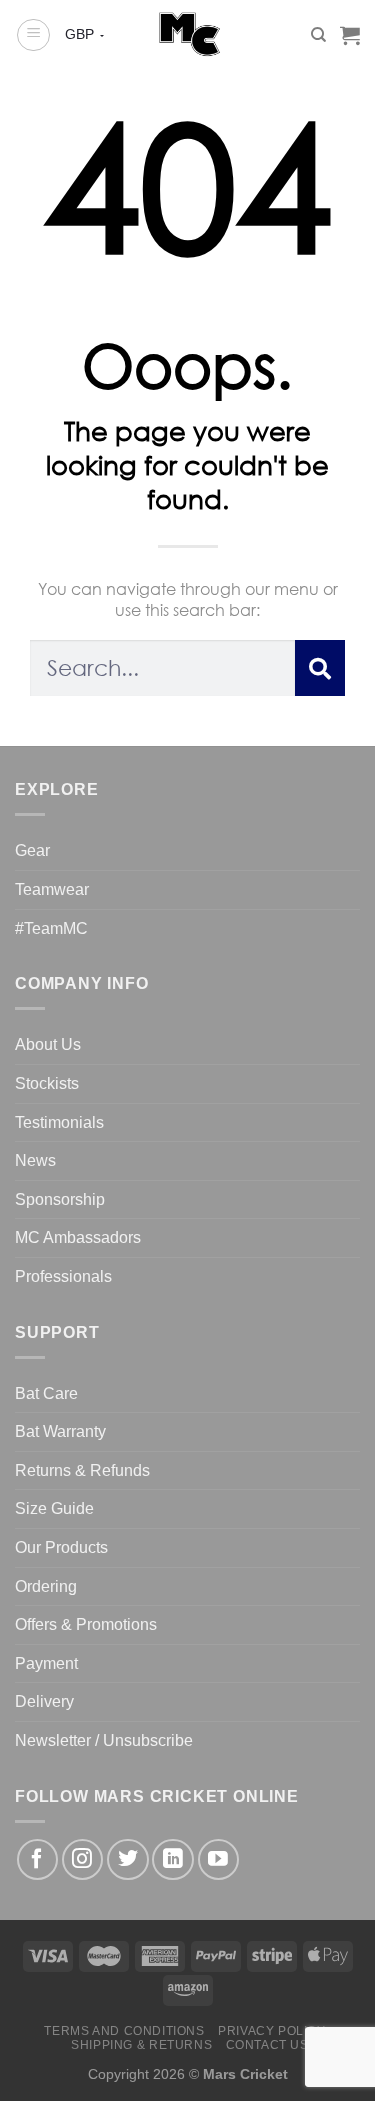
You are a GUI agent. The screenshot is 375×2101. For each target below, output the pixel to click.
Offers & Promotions (86, 1624)
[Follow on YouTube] (218, 1859)
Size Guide (54, 1508)
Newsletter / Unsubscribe (104, 1740)
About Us (48, 1044)
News (35, 1160)
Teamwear (52, 889)
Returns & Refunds (82, 1470)
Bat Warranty (60, 1431)
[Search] (318, 35)
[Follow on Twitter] (127, 1859)
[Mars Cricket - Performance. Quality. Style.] (187, 35)
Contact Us (267, 2045)
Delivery (44, 1701)
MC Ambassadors (78, 1237)
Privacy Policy (272, 2031)
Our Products (61, 1547)
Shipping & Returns (141, 2045)
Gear (32, 850)
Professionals (63, 1276)
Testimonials (59, 1122)
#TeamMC (51, 928)
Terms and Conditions (124, 2031)
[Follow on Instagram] (82, 1859)
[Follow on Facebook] (37, 1859)
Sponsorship (60, 1199)
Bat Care (46, 1393)
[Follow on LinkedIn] (172, 1859)
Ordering (46, 1586)
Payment (46, 1663)
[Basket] (350, 35)
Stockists (47, 1083)
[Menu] (33, 35)
